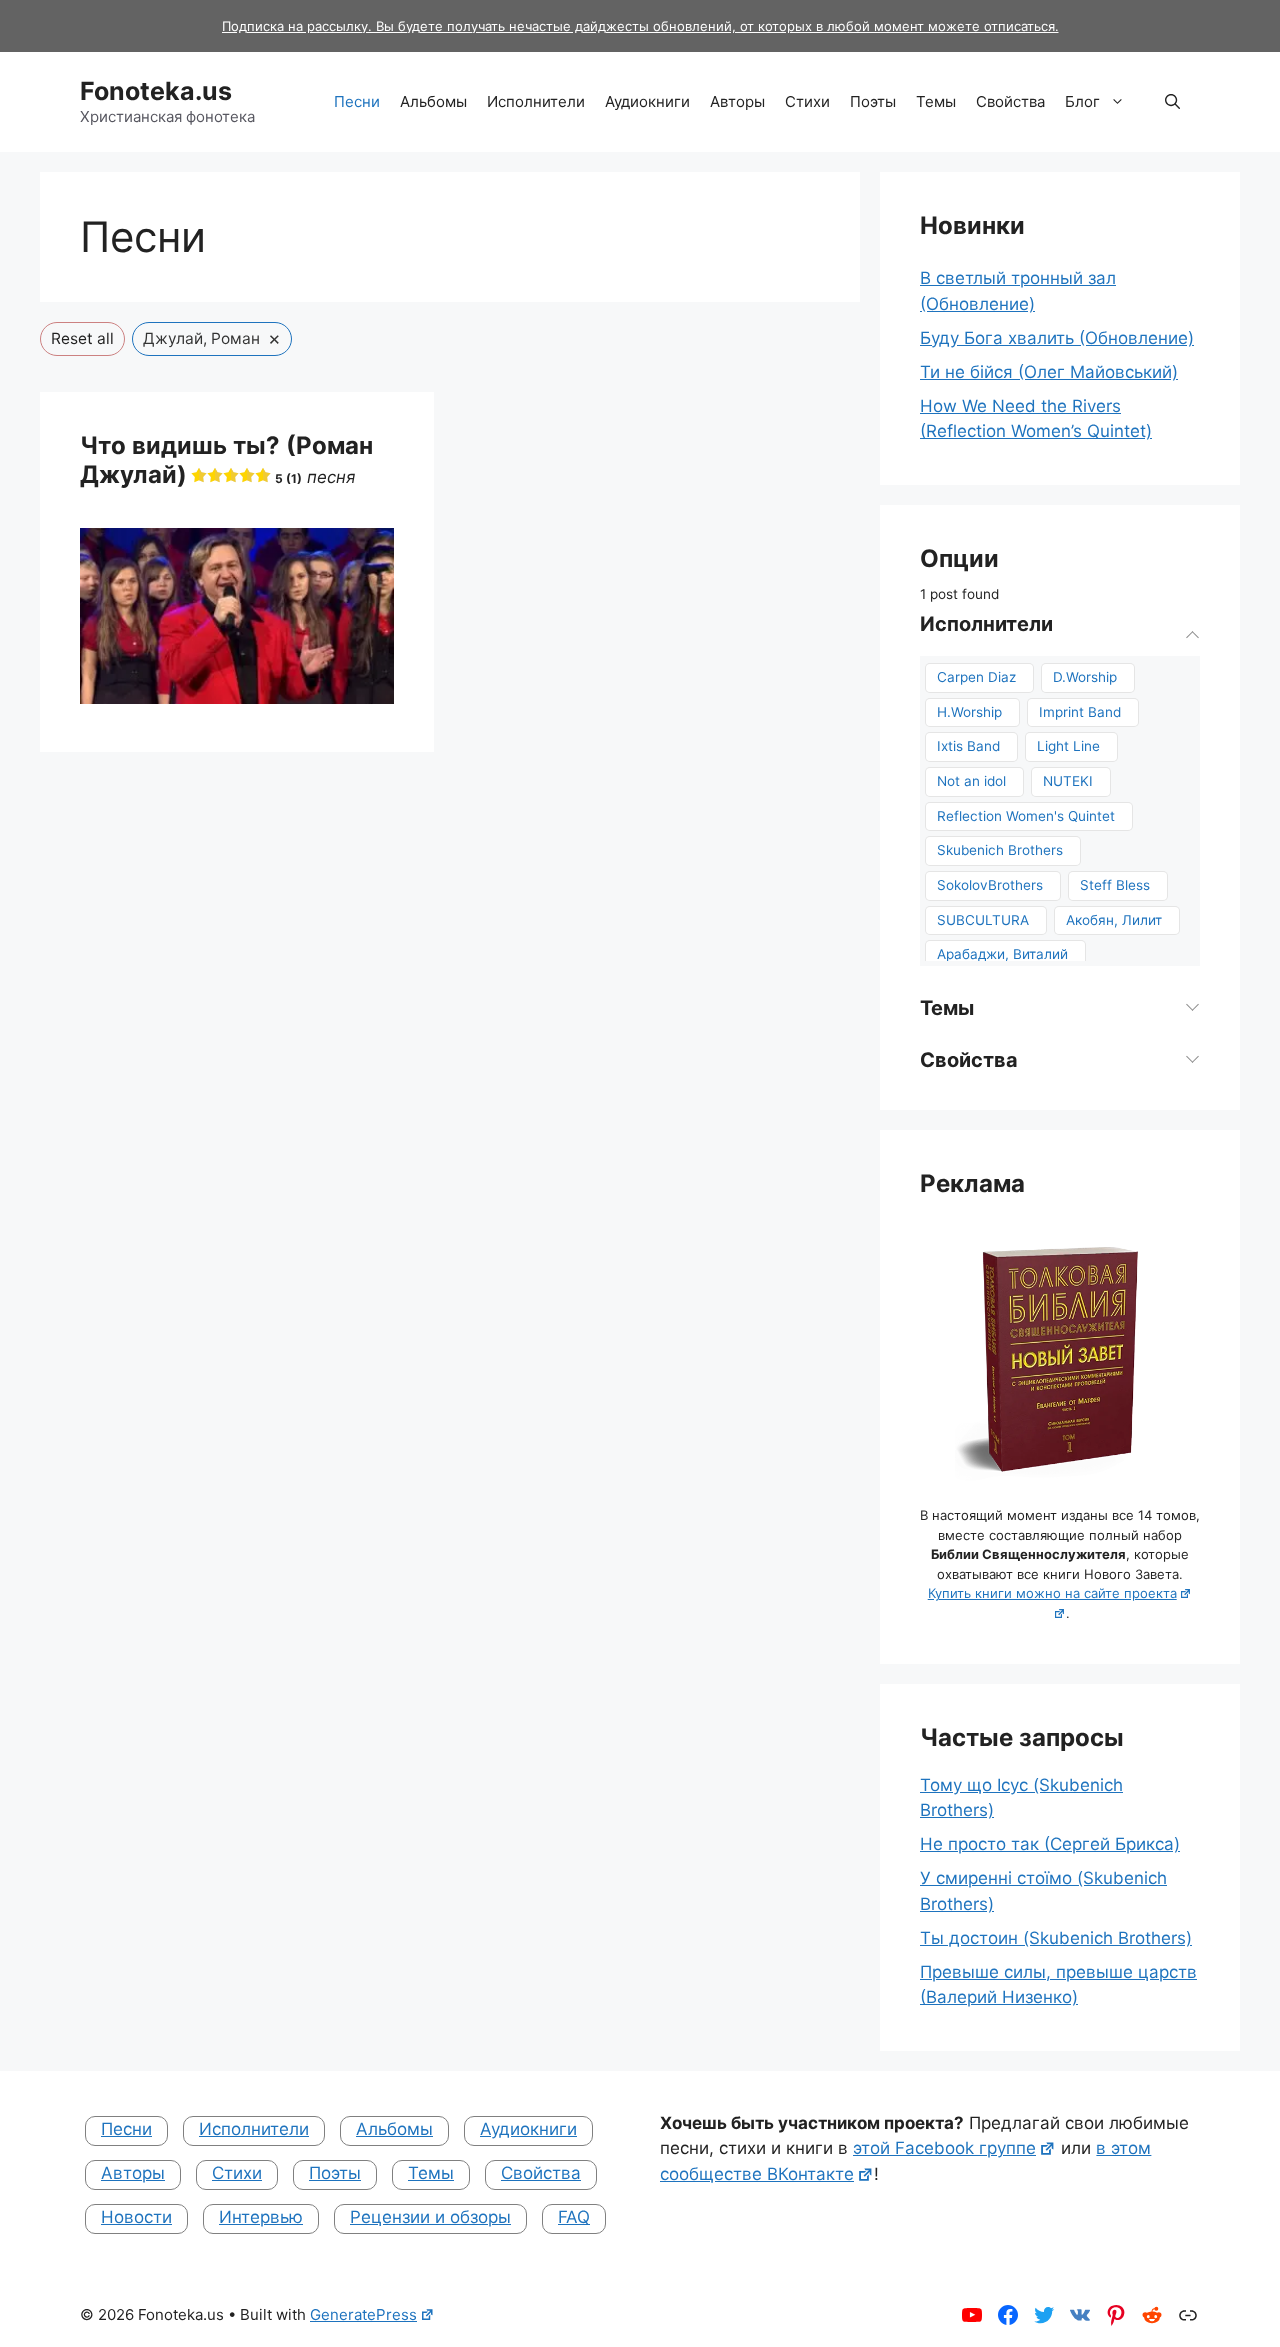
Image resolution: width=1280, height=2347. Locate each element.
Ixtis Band (968, 746)
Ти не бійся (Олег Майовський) (1049, 372)
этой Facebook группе (944, 2148)
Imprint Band (1080, 712)
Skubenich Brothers (1000, 850)
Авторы (737, 101)
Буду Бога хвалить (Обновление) (1057, 338)
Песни (357, 101)
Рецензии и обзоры (430, 2217)
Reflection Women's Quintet (1026, 816)
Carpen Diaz (976, 677)
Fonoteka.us (156, 91)
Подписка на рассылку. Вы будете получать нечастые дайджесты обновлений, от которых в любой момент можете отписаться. (640, 26)
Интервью (261, 2217)
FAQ (574, 2217)
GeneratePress (363, 2314)
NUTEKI (1068, 781)
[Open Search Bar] (1172, 102)
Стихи (807, 101)
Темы (936, 101)
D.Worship (1085, 677)
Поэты (873, 101)
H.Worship (969, 712)
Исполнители (536, 101)
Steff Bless (1115, 885)
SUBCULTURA (983, 920)
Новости (136, 2217)
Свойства (1010, 101)
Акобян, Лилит (1114, 920)
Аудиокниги (647, 101)
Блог (1082, 101)
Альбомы (433, 101)
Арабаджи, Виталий (1002, 954)
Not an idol (971, 781)
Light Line (1068, 746)
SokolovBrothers (990, 885)
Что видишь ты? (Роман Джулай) (226, 460)
